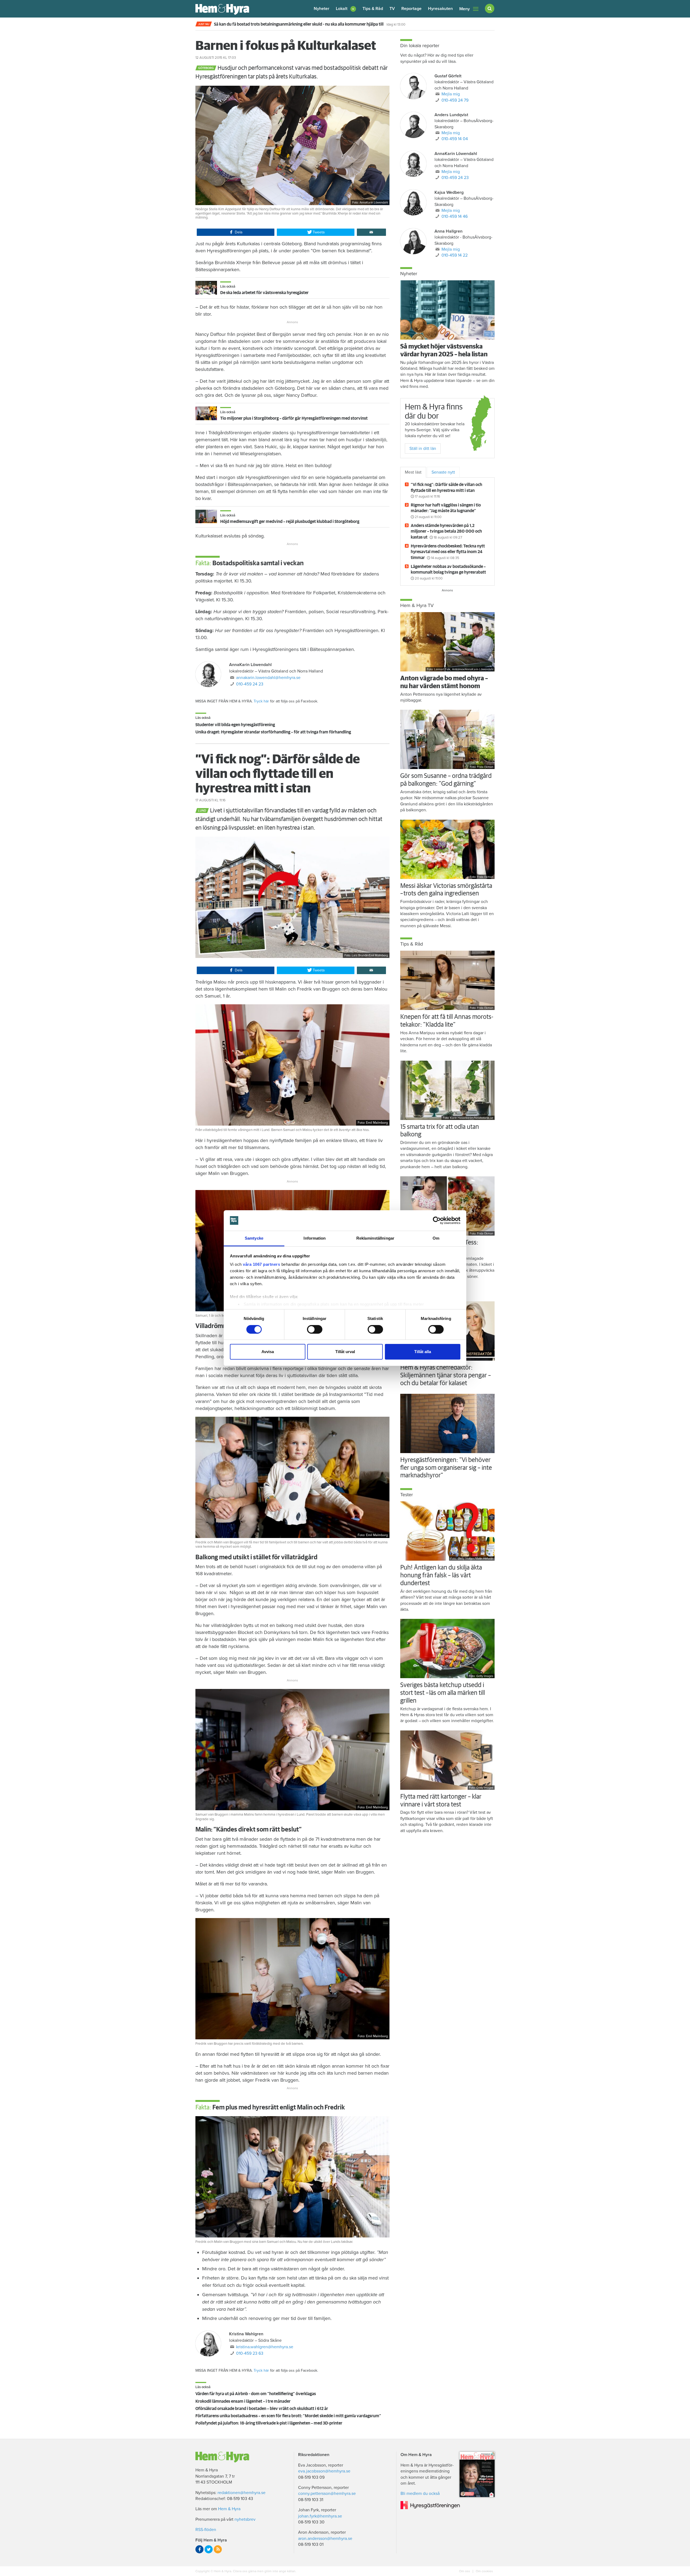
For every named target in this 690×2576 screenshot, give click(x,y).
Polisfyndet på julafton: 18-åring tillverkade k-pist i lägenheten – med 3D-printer (269, 2423)
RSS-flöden (206, 2530)
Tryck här (261, 701)
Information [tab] (315, 1238)
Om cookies (484, 2571)
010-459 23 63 (250, 2353)
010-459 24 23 (250, 684)
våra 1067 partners (261, 1264)
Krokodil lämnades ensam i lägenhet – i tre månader (243, 2401)
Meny (465, 9)
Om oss (465, 2571)
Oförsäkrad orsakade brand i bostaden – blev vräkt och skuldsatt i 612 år (262, 2409)
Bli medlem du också (420, 2494)
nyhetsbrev (245, 2519)
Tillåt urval (345, 1352)
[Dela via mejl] (371, 232)
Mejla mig (451, 94)
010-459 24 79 (455, 100)
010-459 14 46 (455, 216)
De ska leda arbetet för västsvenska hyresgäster (264, 293)
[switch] (315, 1329)
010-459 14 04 (455, 139)
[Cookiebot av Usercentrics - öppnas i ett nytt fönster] (437, 1220)
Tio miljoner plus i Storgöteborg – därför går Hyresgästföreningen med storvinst (294, 418)
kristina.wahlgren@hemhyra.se (265, 2347)
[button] (346, 9)
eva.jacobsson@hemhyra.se (324, 2471)
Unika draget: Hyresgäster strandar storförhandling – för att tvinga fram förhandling (273, 732)
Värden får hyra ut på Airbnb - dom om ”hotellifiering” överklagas (256, 2394)
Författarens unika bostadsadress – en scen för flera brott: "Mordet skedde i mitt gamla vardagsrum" (288, 2416)
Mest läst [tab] (413, 472)
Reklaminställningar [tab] (375, 1238)
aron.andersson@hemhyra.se (325, 2539)
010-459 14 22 (455, 255)
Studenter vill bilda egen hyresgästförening (235, 725)
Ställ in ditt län (423, 449)
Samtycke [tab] (254, 1238)
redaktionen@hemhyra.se (241, 2493)
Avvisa (268, 1352)
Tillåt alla (423, 1352)
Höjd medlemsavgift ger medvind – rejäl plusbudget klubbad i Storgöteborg (290, 522)
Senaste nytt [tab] (443, 472)
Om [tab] (436, 1238)
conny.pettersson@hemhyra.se (327, 2494)
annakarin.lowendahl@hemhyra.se (268, 678)
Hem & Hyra (229, 2509)
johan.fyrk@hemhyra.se (320, 2516)
